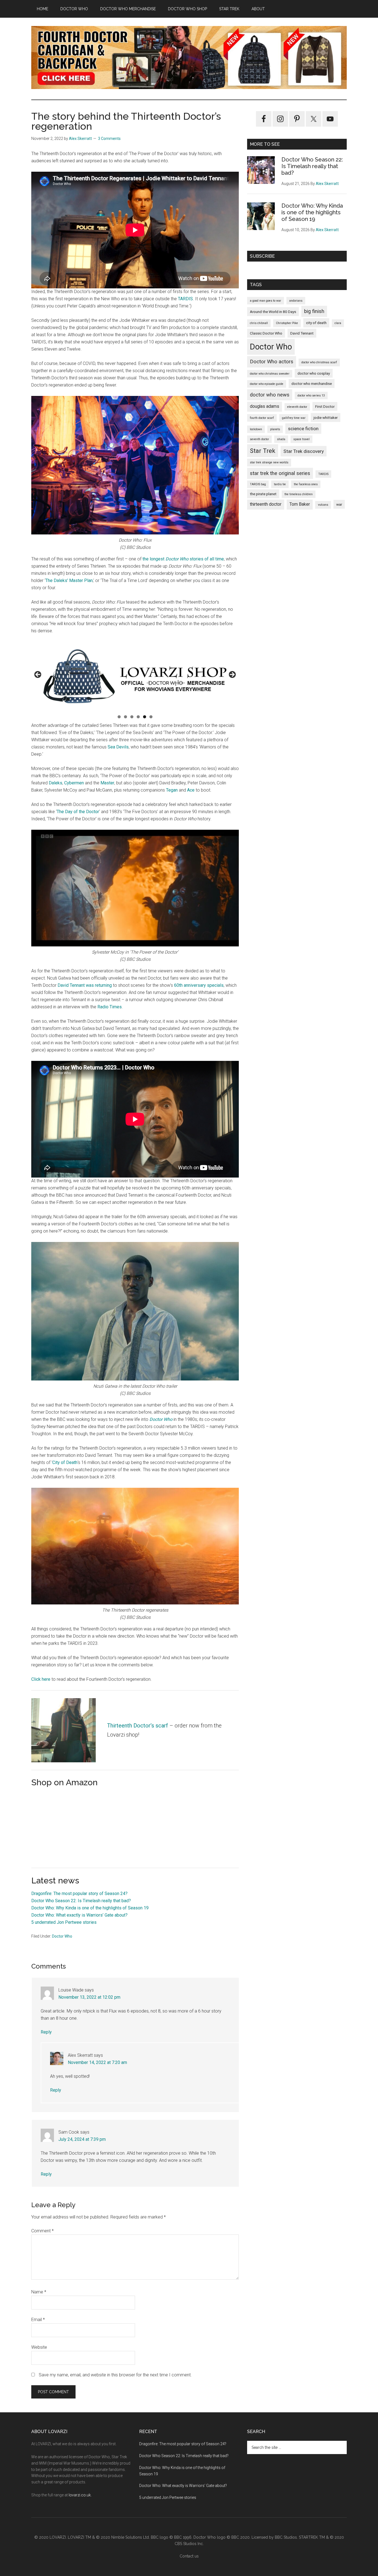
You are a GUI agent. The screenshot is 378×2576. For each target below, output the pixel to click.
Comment (42, 2231)
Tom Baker (300, 504)
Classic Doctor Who (266, 333)
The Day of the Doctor (78, 812)
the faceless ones (306, 484)
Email (38, 2320)
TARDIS (185, 299)
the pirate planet (263, 494)
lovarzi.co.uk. (80, 2495)
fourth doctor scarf (262, 418)
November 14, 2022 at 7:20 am (97, 2062)
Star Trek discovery (304, 451)
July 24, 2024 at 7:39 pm (82, 2139)
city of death (316, 323)
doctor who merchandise (312, 383)
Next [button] (232, 675)
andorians (296, 301)
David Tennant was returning (85, 985)
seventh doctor (259, 439)
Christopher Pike (287, 323)
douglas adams (265, 406)
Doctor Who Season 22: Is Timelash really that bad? (81, 1901)
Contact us (189, 2556)
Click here (41, 1679)
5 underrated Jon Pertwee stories (64, 1922)
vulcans (323, 505)
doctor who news (270, 395)
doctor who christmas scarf (319, 362)
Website (39, 2347)
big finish (314, 311)
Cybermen (74, 783)
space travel (301, 439)
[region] (135, 676)
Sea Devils (118, 747)
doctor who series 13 (311, 396)
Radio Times (110, 1007)
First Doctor (325, 406)
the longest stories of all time (183, 559)
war (339, 504)
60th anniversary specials (199, 985)
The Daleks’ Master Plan (69, 580)
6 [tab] (151, 717)
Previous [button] (38, 675)
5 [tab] (145, 717)
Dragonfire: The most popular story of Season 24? (79, 1893)
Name (39, 2292)
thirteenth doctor (266, 504)
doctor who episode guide (267, 384)
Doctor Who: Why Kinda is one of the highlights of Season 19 (90, 1908)
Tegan (172, 790)
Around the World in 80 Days (273, 312)
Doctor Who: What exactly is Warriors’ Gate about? (79, 1915)
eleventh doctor (297, 407)
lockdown (256, 429)
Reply (46, 2032)
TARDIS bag (258, 484)
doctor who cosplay (314, 373)
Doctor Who (161, 1419)
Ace (191, 790)
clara (338, 323)
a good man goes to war (266, 301)
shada (281, 439)
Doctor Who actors (272, 362)
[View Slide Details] (135, 676)
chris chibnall (259, 323)
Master (107, 783)
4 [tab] (138, 717)
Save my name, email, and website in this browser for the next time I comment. (115, 2375)
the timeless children (299, 494)
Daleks (55, 783)
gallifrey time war (294, 418)
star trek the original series (280, 473)
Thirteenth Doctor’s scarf (138, 1726)
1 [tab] (119, 717)
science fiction (303, 429)
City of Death (65, 1462)
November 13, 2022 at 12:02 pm (89, 1997)
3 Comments (109, 139)
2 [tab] (125, 717)
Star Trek (263, 451)
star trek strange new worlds (269, 462)
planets (275, 429)
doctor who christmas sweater (270, 374)
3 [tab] (132, 717)
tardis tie (280, 484)
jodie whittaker (326, 417)
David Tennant (302, 333)
